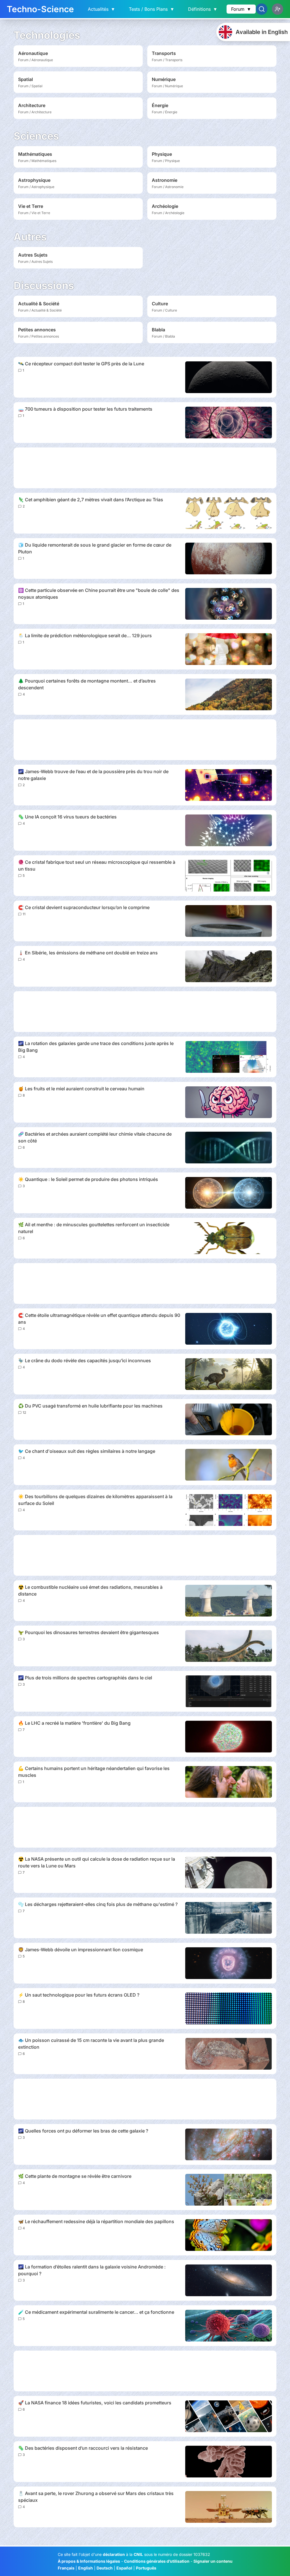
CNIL (138, 2554)
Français (66, 2568)
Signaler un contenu (213, 2561)
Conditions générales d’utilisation (157, 2561)
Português (146, 2568)
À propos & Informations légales (89, 2561)
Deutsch (105, 2568)
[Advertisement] (145, 468)
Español (124, 2568)
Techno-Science (40, 9)
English (86, 2568)
